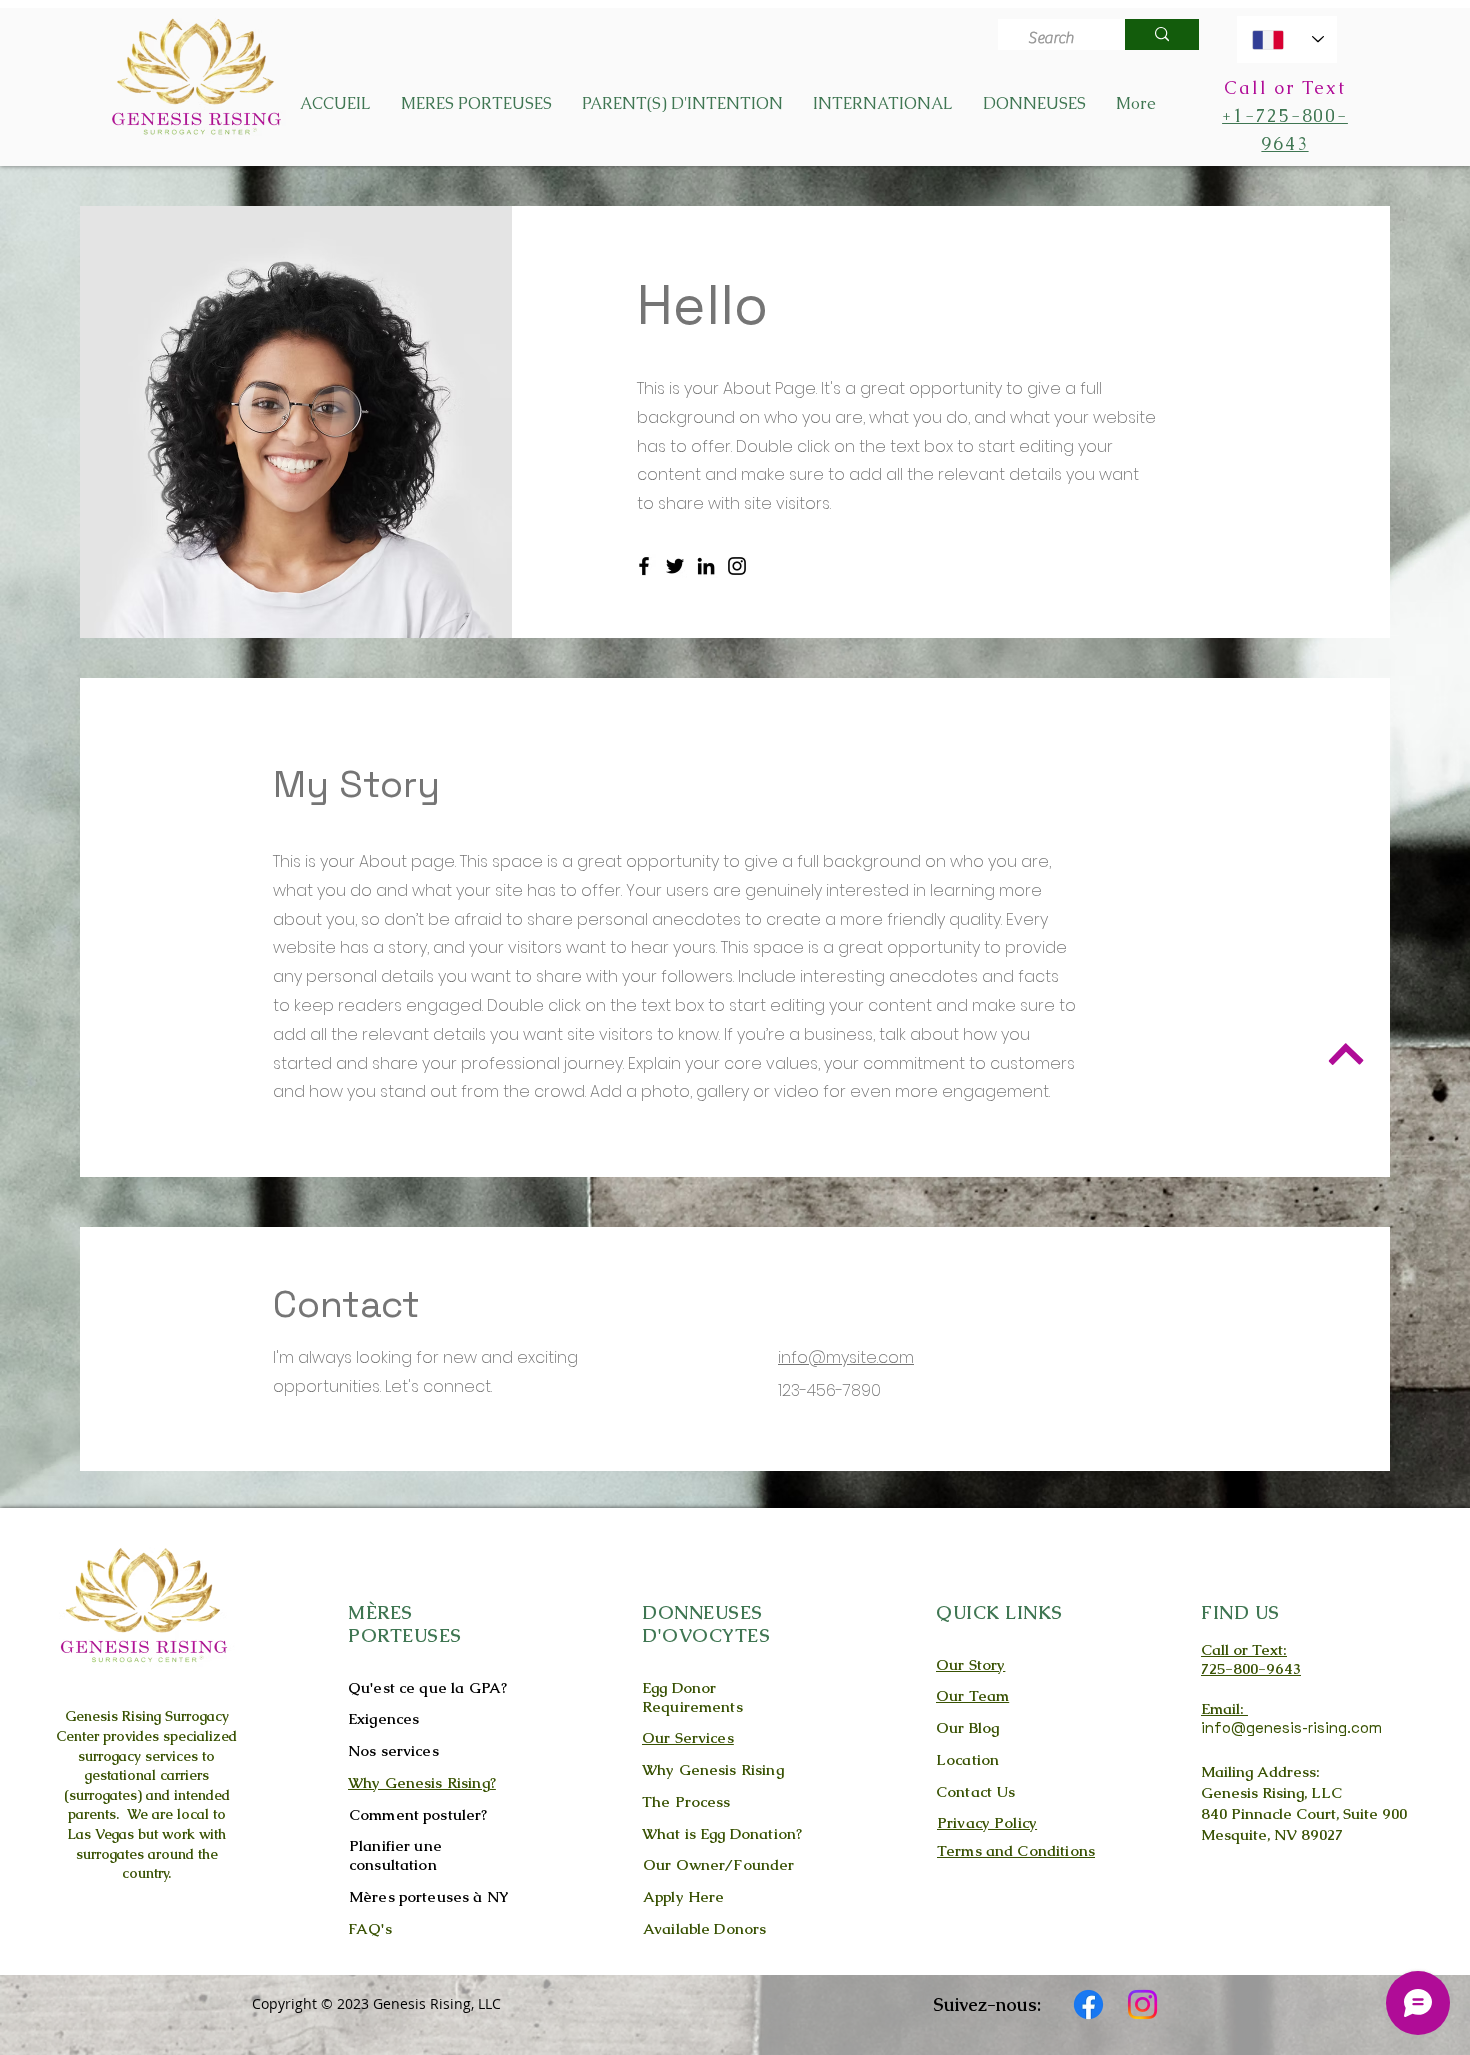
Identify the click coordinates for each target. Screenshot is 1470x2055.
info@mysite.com (846, 1357)
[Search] (1162, 34)
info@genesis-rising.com (1291, 1727)
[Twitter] (675, 566)
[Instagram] (737, 566)
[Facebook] (644, 566)
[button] (476, 104)
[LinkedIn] (706, 566)
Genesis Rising (113, 1716)
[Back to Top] (1345, 1053)
